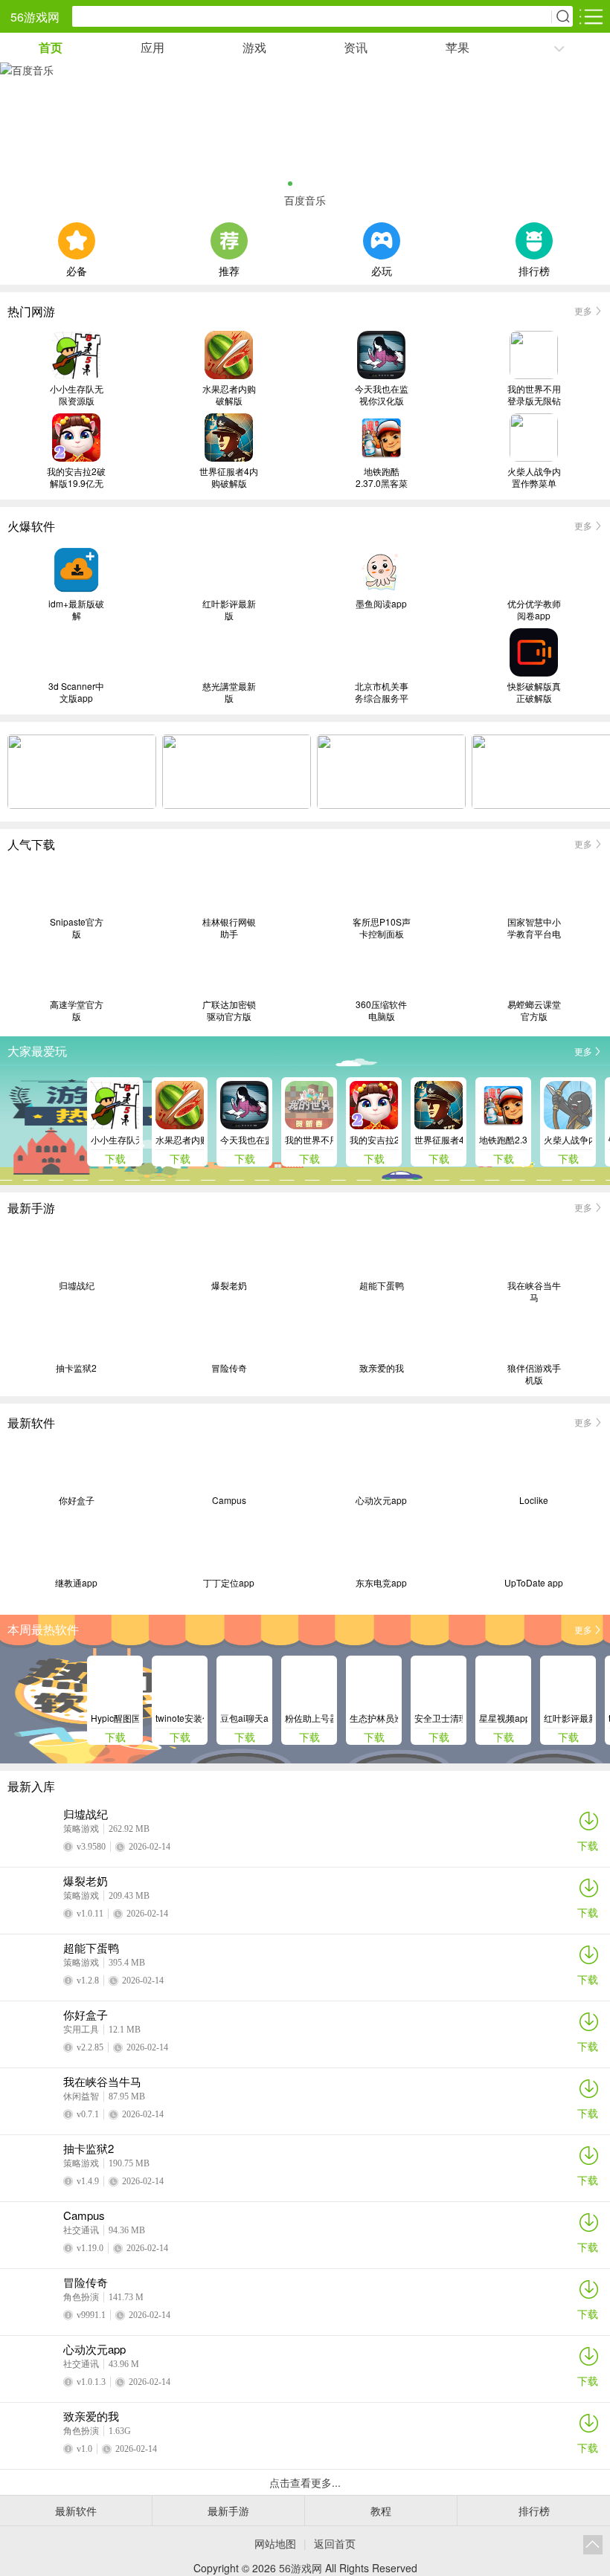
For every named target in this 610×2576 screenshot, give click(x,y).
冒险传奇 (229, 1368)
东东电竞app (381, 1583)
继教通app (76, 1583)
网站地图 (275, 2543)
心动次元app (381, 1500)
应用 (152, 47)
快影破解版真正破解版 (534, 692)
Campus (229, 1500)
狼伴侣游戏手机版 (534, 1374)
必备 (77, 269)
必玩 (382, 269)
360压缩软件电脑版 (381, 1010)
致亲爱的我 (382, 1368)
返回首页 (335, 2543)
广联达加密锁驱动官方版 (229, 1010)
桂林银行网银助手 (229, 928)
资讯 (356, 47)
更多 (583, 310)
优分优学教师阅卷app (534, 610)
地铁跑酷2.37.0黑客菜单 (382, 477)
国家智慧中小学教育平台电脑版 (534, 928)
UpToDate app (534, 1583)
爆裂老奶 (229, 1285)
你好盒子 (77, 1500)
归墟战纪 (77, 1285)
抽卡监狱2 (76, 1368)
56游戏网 (35, 17)
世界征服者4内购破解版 (229, 477)
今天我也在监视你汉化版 (382, 395)
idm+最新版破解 (76, 610)
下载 (588, 1845)
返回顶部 (593, 2545)
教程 (381, 2511)
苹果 (457, 47)
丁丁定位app (229, 1583)
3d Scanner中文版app (76, 692)
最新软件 (76, 2511)
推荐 (229, 269)
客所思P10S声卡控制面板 (382, 928)
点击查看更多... (305, 2482)
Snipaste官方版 (77, 928)
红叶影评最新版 (229, 610)
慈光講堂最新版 (229, 692)
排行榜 (534, 269)
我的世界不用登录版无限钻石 (534, 395)
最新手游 (228, 2511)
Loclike (534, 1500)
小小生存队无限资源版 (77, 395)
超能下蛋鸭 (382, 1285)
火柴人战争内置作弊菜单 (534, 477)
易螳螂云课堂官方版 (534, 1010)
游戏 (254, 47)
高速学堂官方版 (77, 1010)
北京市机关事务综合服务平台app (382, 692)
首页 (51, 47)
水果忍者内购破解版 (229, 395)
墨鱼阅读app (381, 604)
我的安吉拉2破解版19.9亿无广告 (76, 477)
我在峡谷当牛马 (534, 1291)
